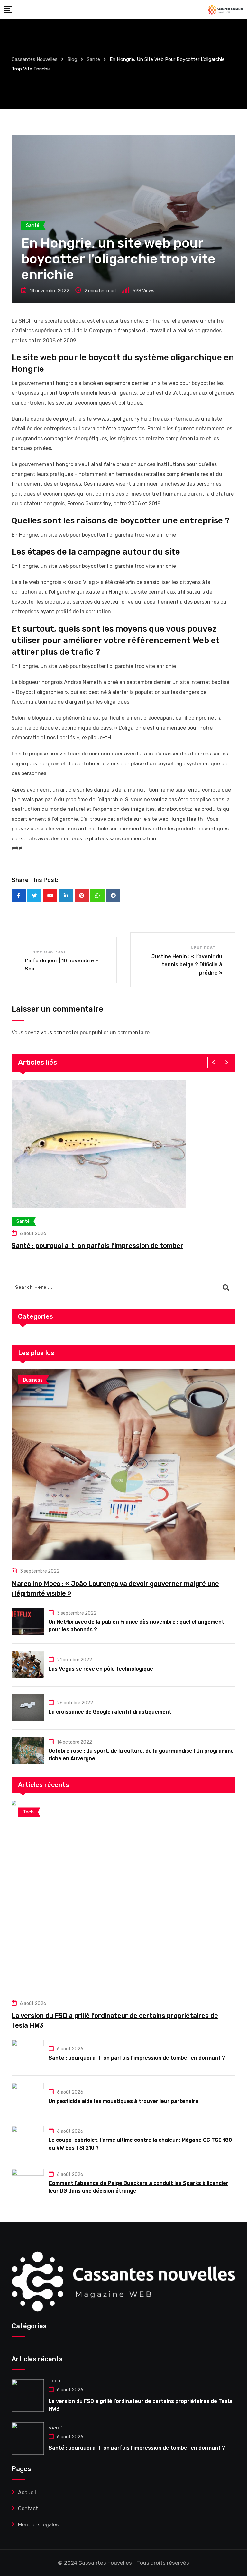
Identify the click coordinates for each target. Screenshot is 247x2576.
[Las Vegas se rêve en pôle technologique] (28, 1664)
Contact (28, 2509)
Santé (56, 2428)
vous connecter (59, 1032)
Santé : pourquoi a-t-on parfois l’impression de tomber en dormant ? (137, 2058)
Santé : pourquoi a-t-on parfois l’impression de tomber (97, 1246)
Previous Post (49, 952)
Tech (55, 2381)
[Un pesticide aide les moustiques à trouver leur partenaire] (28, 2097)
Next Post (203, 948)
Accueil (27, 2492)
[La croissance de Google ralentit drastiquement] (28, 1708)
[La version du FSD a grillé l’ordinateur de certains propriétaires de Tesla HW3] (123, 1897)
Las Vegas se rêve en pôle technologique (101, 1669)
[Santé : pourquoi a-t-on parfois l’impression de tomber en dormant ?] (28, 2054)
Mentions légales (38, 2525)
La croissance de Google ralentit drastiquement (110, 1712)
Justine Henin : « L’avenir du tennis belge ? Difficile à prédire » (187, 965)
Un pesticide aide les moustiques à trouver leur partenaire (123, 2101)
